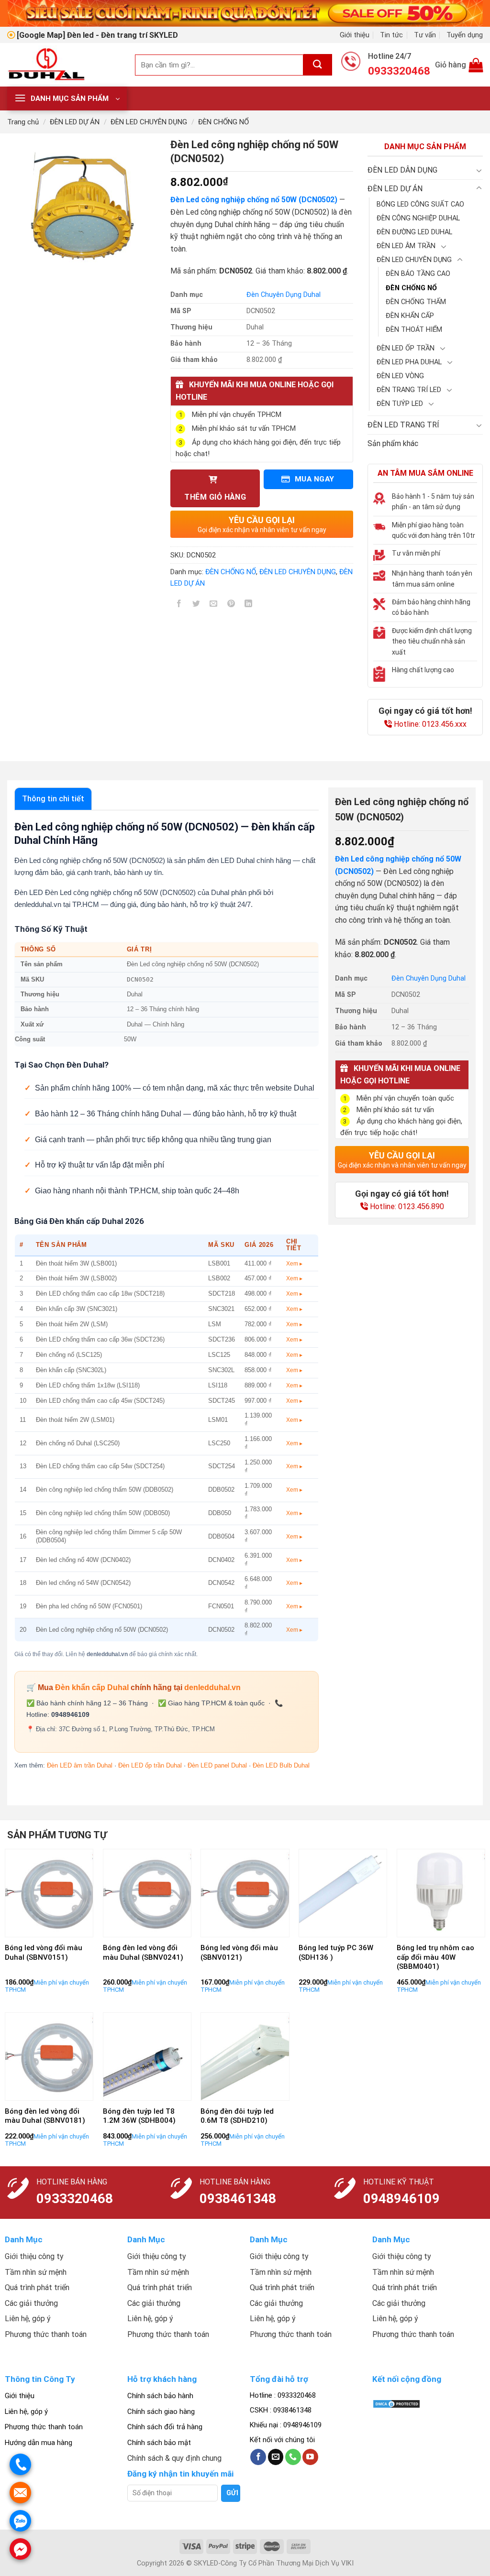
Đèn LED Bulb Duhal (281, 1765)
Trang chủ (23, 122)
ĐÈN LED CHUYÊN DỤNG (149, 122)
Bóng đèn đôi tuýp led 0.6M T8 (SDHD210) (237, 2116)
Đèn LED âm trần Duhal (80, 1765)
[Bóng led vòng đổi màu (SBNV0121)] (245, 1893)
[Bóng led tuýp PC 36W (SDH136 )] (343, 1893)
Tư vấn (425, 35)
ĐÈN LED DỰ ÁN (75, 122)
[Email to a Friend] (214, 606)
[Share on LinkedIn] (248, 606)
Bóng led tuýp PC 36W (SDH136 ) (336, 1953)
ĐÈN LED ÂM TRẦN (406, 246)
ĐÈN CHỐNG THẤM (416, 302)
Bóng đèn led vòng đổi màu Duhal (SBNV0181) (45, 2116)
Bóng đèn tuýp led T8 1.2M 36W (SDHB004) (139, 2116)
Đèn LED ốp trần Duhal (150, 1765)
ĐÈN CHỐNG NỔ (223, 122)
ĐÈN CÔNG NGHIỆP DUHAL (418, 218)
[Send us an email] (276, 2457)
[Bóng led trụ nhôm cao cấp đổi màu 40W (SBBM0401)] (441, 1893)
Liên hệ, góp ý (26, 2412)
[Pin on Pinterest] (231, 606)
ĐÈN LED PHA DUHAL (409, 362)
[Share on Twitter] (196, 606)
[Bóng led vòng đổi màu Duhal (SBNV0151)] (49, 1893)
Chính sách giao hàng (161, 2412)
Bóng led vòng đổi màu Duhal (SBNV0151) (44, 1953)
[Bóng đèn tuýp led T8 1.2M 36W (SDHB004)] (147, 2057)
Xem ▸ (294, 1264)
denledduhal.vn (212, 1687)
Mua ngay (314, 479)
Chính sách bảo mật (159, 2443)
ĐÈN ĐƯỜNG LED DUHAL (414, 232)
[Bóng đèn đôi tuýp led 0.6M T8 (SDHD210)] (245, 2057)
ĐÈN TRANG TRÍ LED (409, 390)
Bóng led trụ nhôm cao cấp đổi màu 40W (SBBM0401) (435, 1957)
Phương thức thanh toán (44, 2427)
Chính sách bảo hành (160, 2396)
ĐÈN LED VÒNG (400, 376)
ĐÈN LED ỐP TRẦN (406, 348)
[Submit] (318, 65)
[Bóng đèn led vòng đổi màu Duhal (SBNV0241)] (147, 1893)
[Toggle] (479, 170)
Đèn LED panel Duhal (217, 1765)
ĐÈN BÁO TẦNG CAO (418, 274)
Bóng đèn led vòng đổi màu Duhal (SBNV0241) (143, 1953)
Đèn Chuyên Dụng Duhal (284, 295)
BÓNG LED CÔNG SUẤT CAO (420, 204)
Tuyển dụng (465, 35)
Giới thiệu (355, 35)
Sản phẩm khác (393, 443)
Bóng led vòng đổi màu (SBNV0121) (239, 1953)
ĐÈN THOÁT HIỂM (414, 330)
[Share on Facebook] (179, 606)
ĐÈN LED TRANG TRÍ (403, 425)
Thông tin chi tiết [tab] (53, 799)
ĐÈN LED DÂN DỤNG (402, 170)
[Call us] (293, 2457)
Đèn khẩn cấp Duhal (92, 1687)
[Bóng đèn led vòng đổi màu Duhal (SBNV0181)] (49, 2057)
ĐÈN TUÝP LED (400, 404)
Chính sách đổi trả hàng (165, 2427)
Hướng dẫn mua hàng (39, 2443)
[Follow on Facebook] (258, 2457)
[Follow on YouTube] (310, 2457)
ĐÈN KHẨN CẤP (410, 316)
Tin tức (391, 35)
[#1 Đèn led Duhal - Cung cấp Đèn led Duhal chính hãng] (64, 65)
